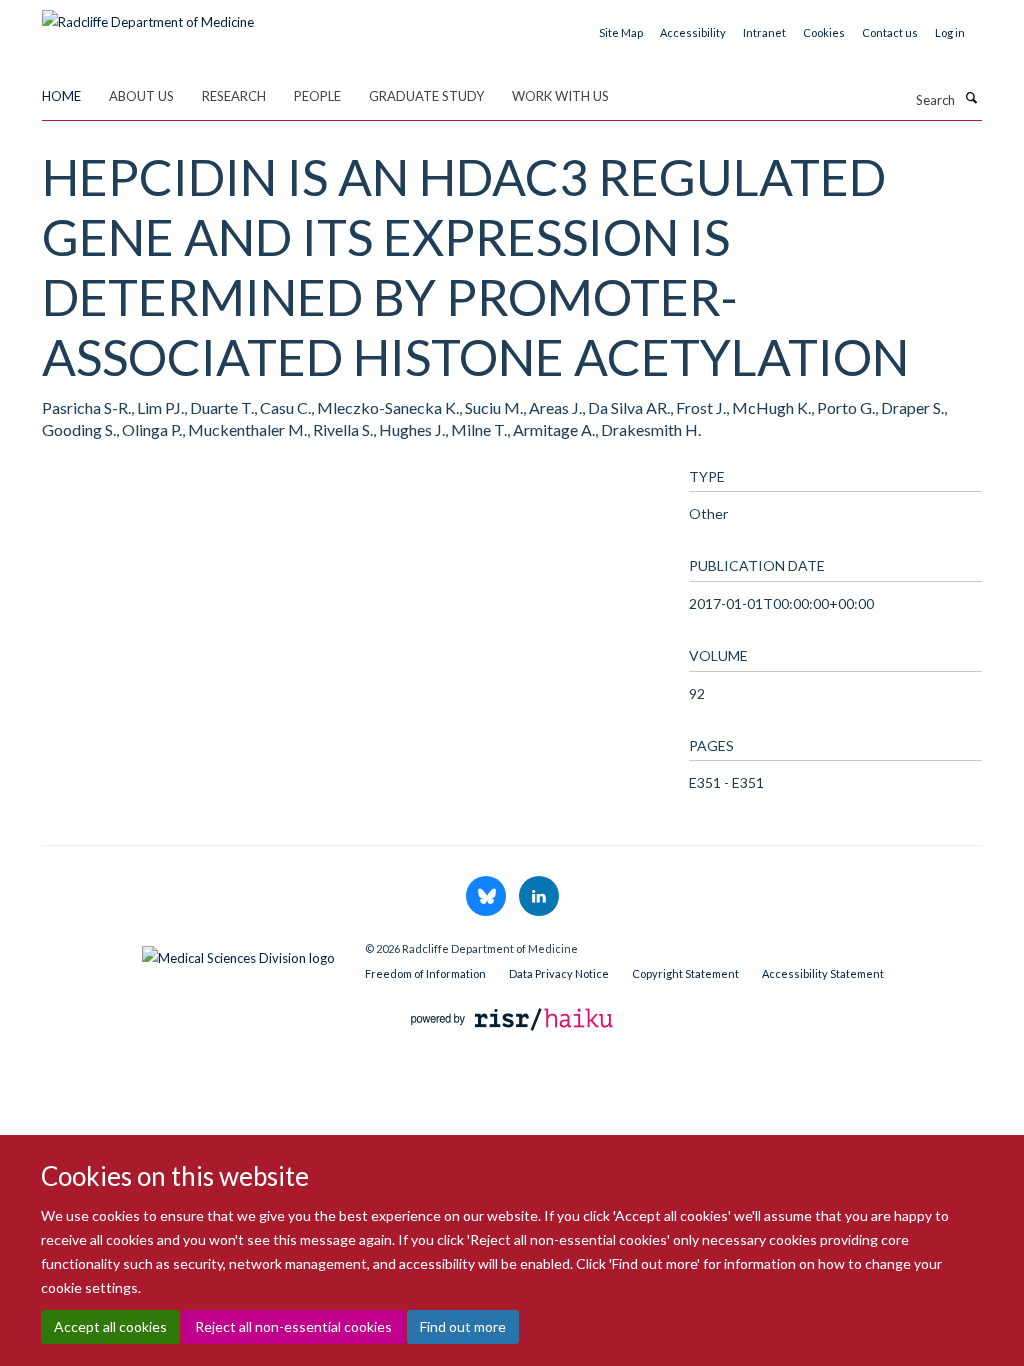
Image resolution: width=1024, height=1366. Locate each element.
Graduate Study (426, 96)
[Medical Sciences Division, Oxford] (188, 953)
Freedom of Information (425, 973)
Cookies (824, 32)
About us (141, 96)
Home (61, 96)
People (317, 96)
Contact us (890, 32)
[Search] (971, 98)
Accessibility (693, 32)
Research (234, 96)
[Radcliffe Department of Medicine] (148, 15)
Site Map (621, 32)
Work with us (560, 96)
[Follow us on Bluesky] (487, 897)
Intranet (764, 32)
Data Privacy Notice (559, 973)
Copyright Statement (685, 973)
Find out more (463, 1326)
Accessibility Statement (823, 973)
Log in (950, 32)
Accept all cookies (110, 1326)
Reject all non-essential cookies (293, 1326)
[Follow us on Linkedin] (539, 897)
